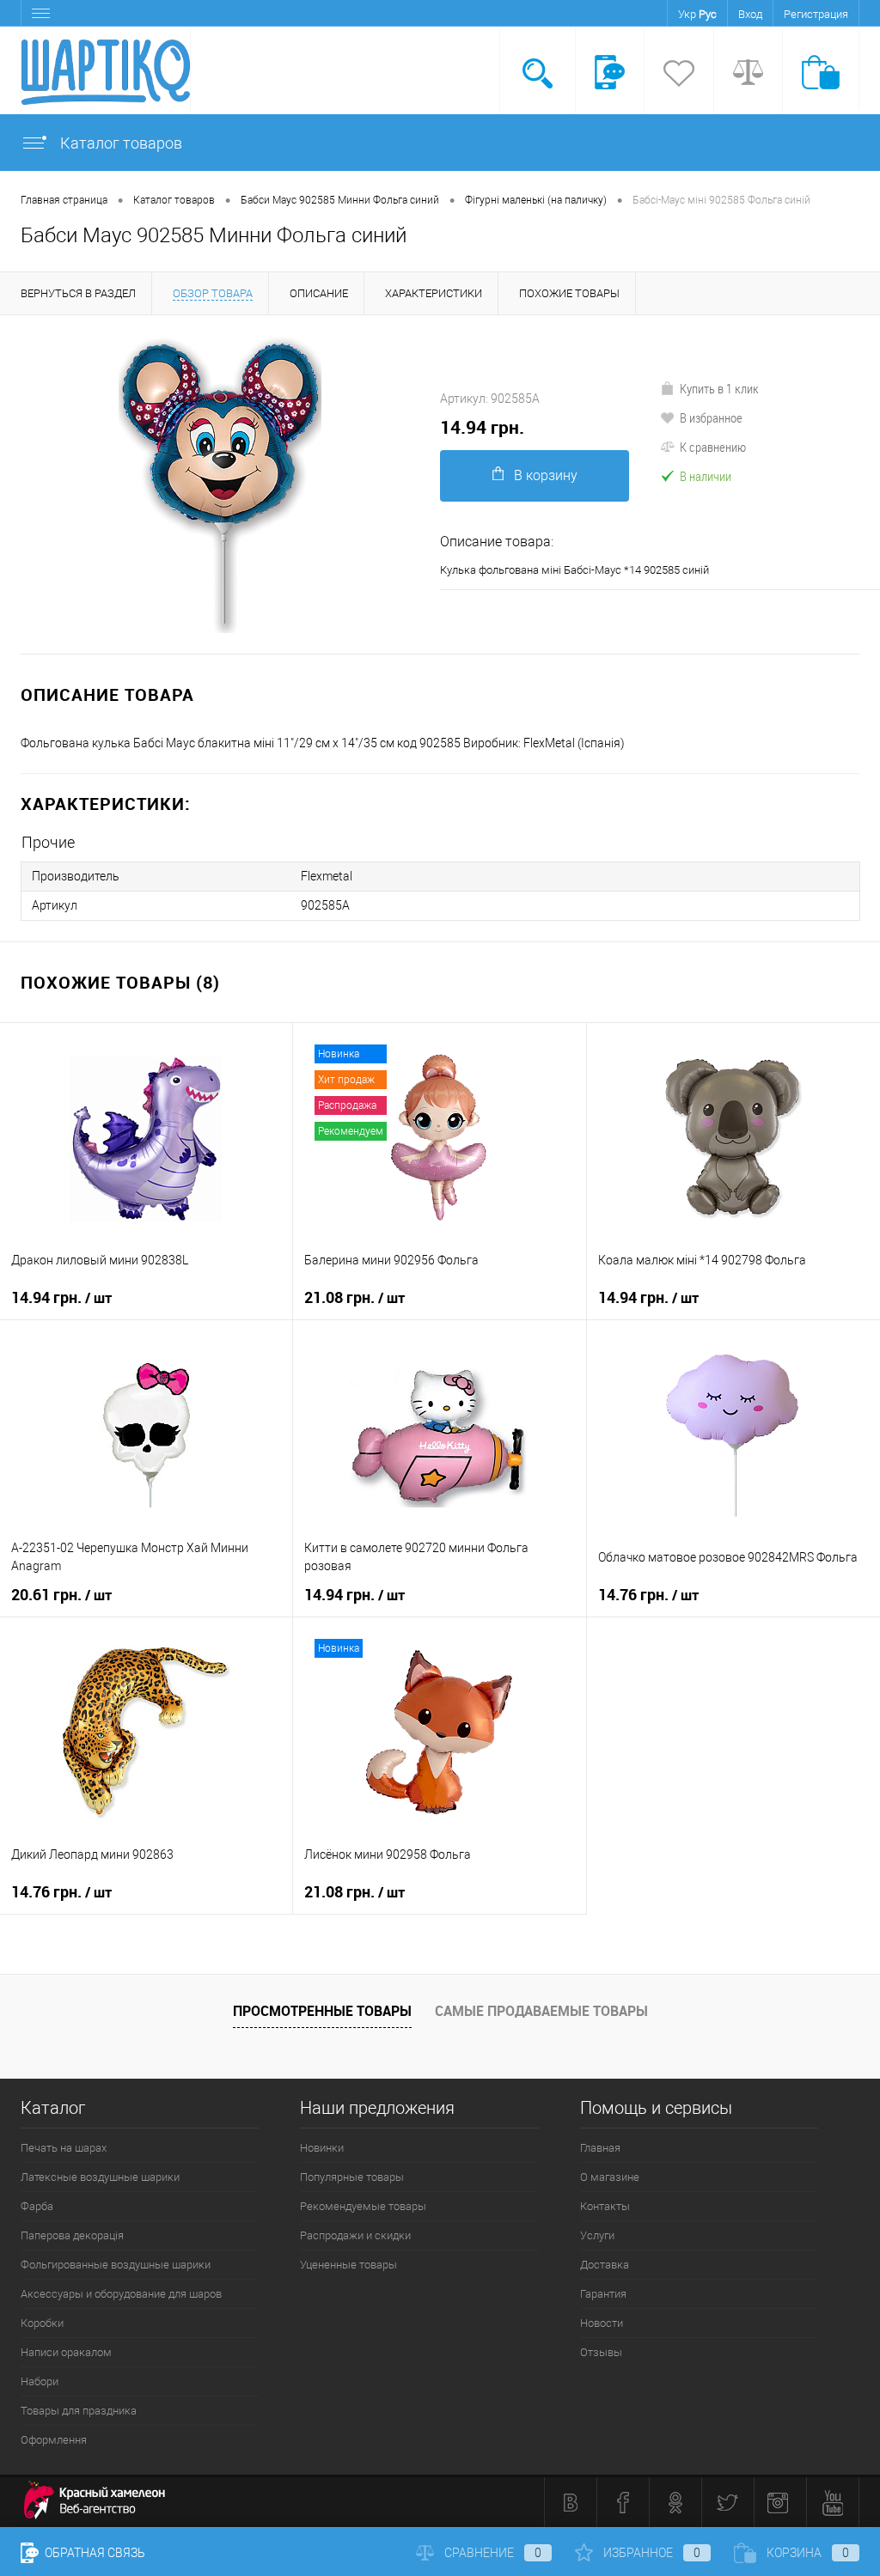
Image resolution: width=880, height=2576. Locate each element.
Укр (687, 14)
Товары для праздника (79, 2411)
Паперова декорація (72, 2235)
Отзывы (601, 2352)
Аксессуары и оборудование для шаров (121, 2294)
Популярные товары (352, 2177)
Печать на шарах (64, 2148)
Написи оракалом (66, 2352)
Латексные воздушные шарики (100, 2177)
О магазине (610, 2177)
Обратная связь (94, 2553)
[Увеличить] (220, 484)
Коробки (42, 2323)
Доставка (605, 2265)
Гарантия (603, 2294)
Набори (40, 2381)
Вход (750, 14)
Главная (600, 2148)
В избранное (711, 417)
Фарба (37, 2206)
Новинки (322, 2148)
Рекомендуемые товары (363, 2206)
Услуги (597, 2235)
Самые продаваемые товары (541, 2011)
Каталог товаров (119, 143)
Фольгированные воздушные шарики (116, 2265)
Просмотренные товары (322, 2011)
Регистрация (816, 14)
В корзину (546, 475)
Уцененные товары (348, 2265)
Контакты (605, 2206)
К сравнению (713, 447)
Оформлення (54, 2440)
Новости (602, 2323)
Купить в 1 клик (719, 388)
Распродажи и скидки (355, 2235)
